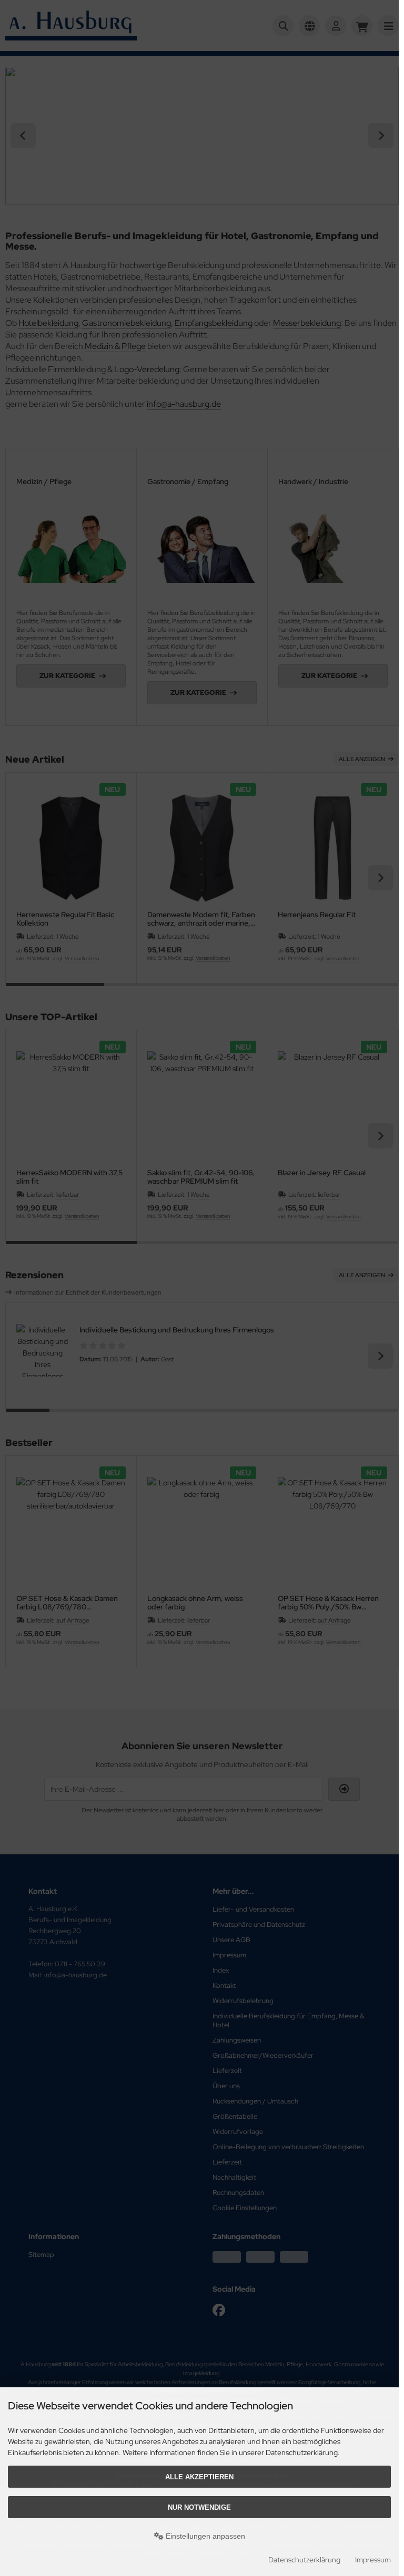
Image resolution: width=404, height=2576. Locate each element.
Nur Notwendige (199, 2507)
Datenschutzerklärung (304, 2560)
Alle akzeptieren (199, 2477)
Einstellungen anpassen (204, 2536)
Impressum (373, 2560)
